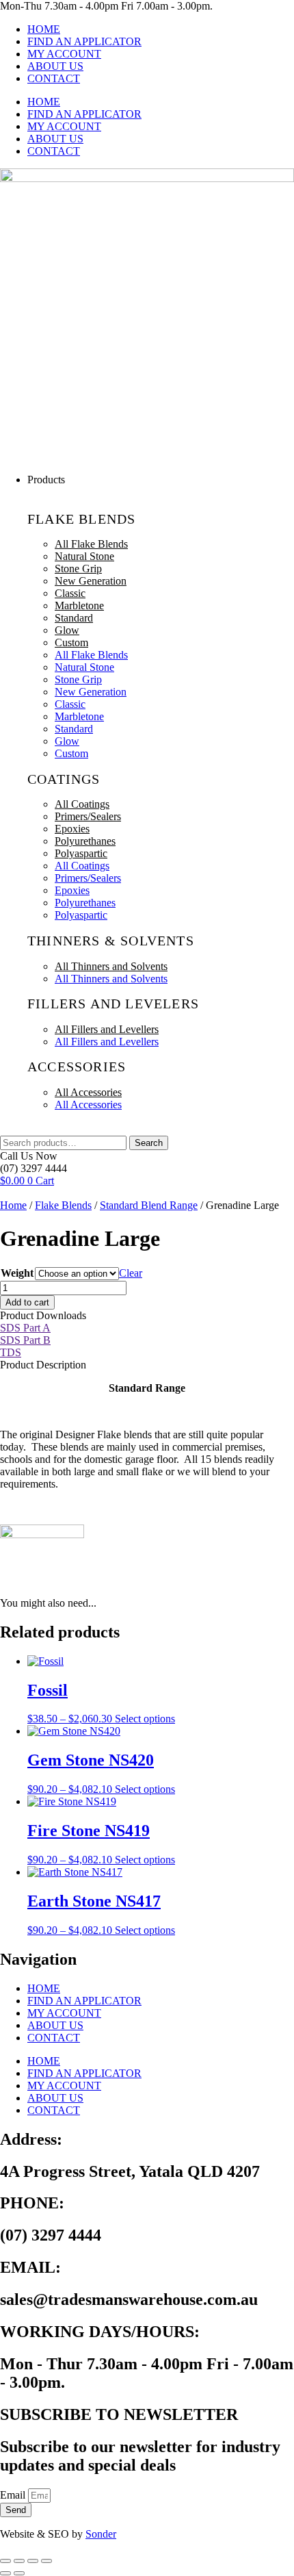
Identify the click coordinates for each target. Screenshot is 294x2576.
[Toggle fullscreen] (19, 2561)
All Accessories (88, 1092)
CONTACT (54, 78)
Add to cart (27, 1302)
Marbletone (79, 605)
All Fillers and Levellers (107, 1029)
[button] (161, 480)
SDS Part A (25, 1328)
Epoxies (72, 829)
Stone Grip (78, 569)
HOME (44, 29)
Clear (131, 1273)
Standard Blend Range (149, 1205)
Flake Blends (63, 1205)
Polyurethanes (85, 841)
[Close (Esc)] (46, 2561)
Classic (70, 593)
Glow (67, 630)
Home (13, 1205)
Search (149, 1143)
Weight (17, 1273)
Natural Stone (84, 556)
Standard (74, 618)
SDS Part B (25, 1340)
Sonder (101, 2534)
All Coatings (82, 804)
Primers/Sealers (88, 816)
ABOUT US (55, 66)
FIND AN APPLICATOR (84, 41)
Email (14, 2495)
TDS (11, 1352)
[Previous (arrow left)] (5, 2573)
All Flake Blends (91, 544)
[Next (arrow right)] (19, 2573)
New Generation (91, 581)
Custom (71, 642)
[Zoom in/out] (5, 2561)
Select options (145, 1719)
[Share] (33, 2561)
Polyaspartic (81, 853)
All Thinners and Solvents (111, 966)
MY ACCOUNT (64, 54)
